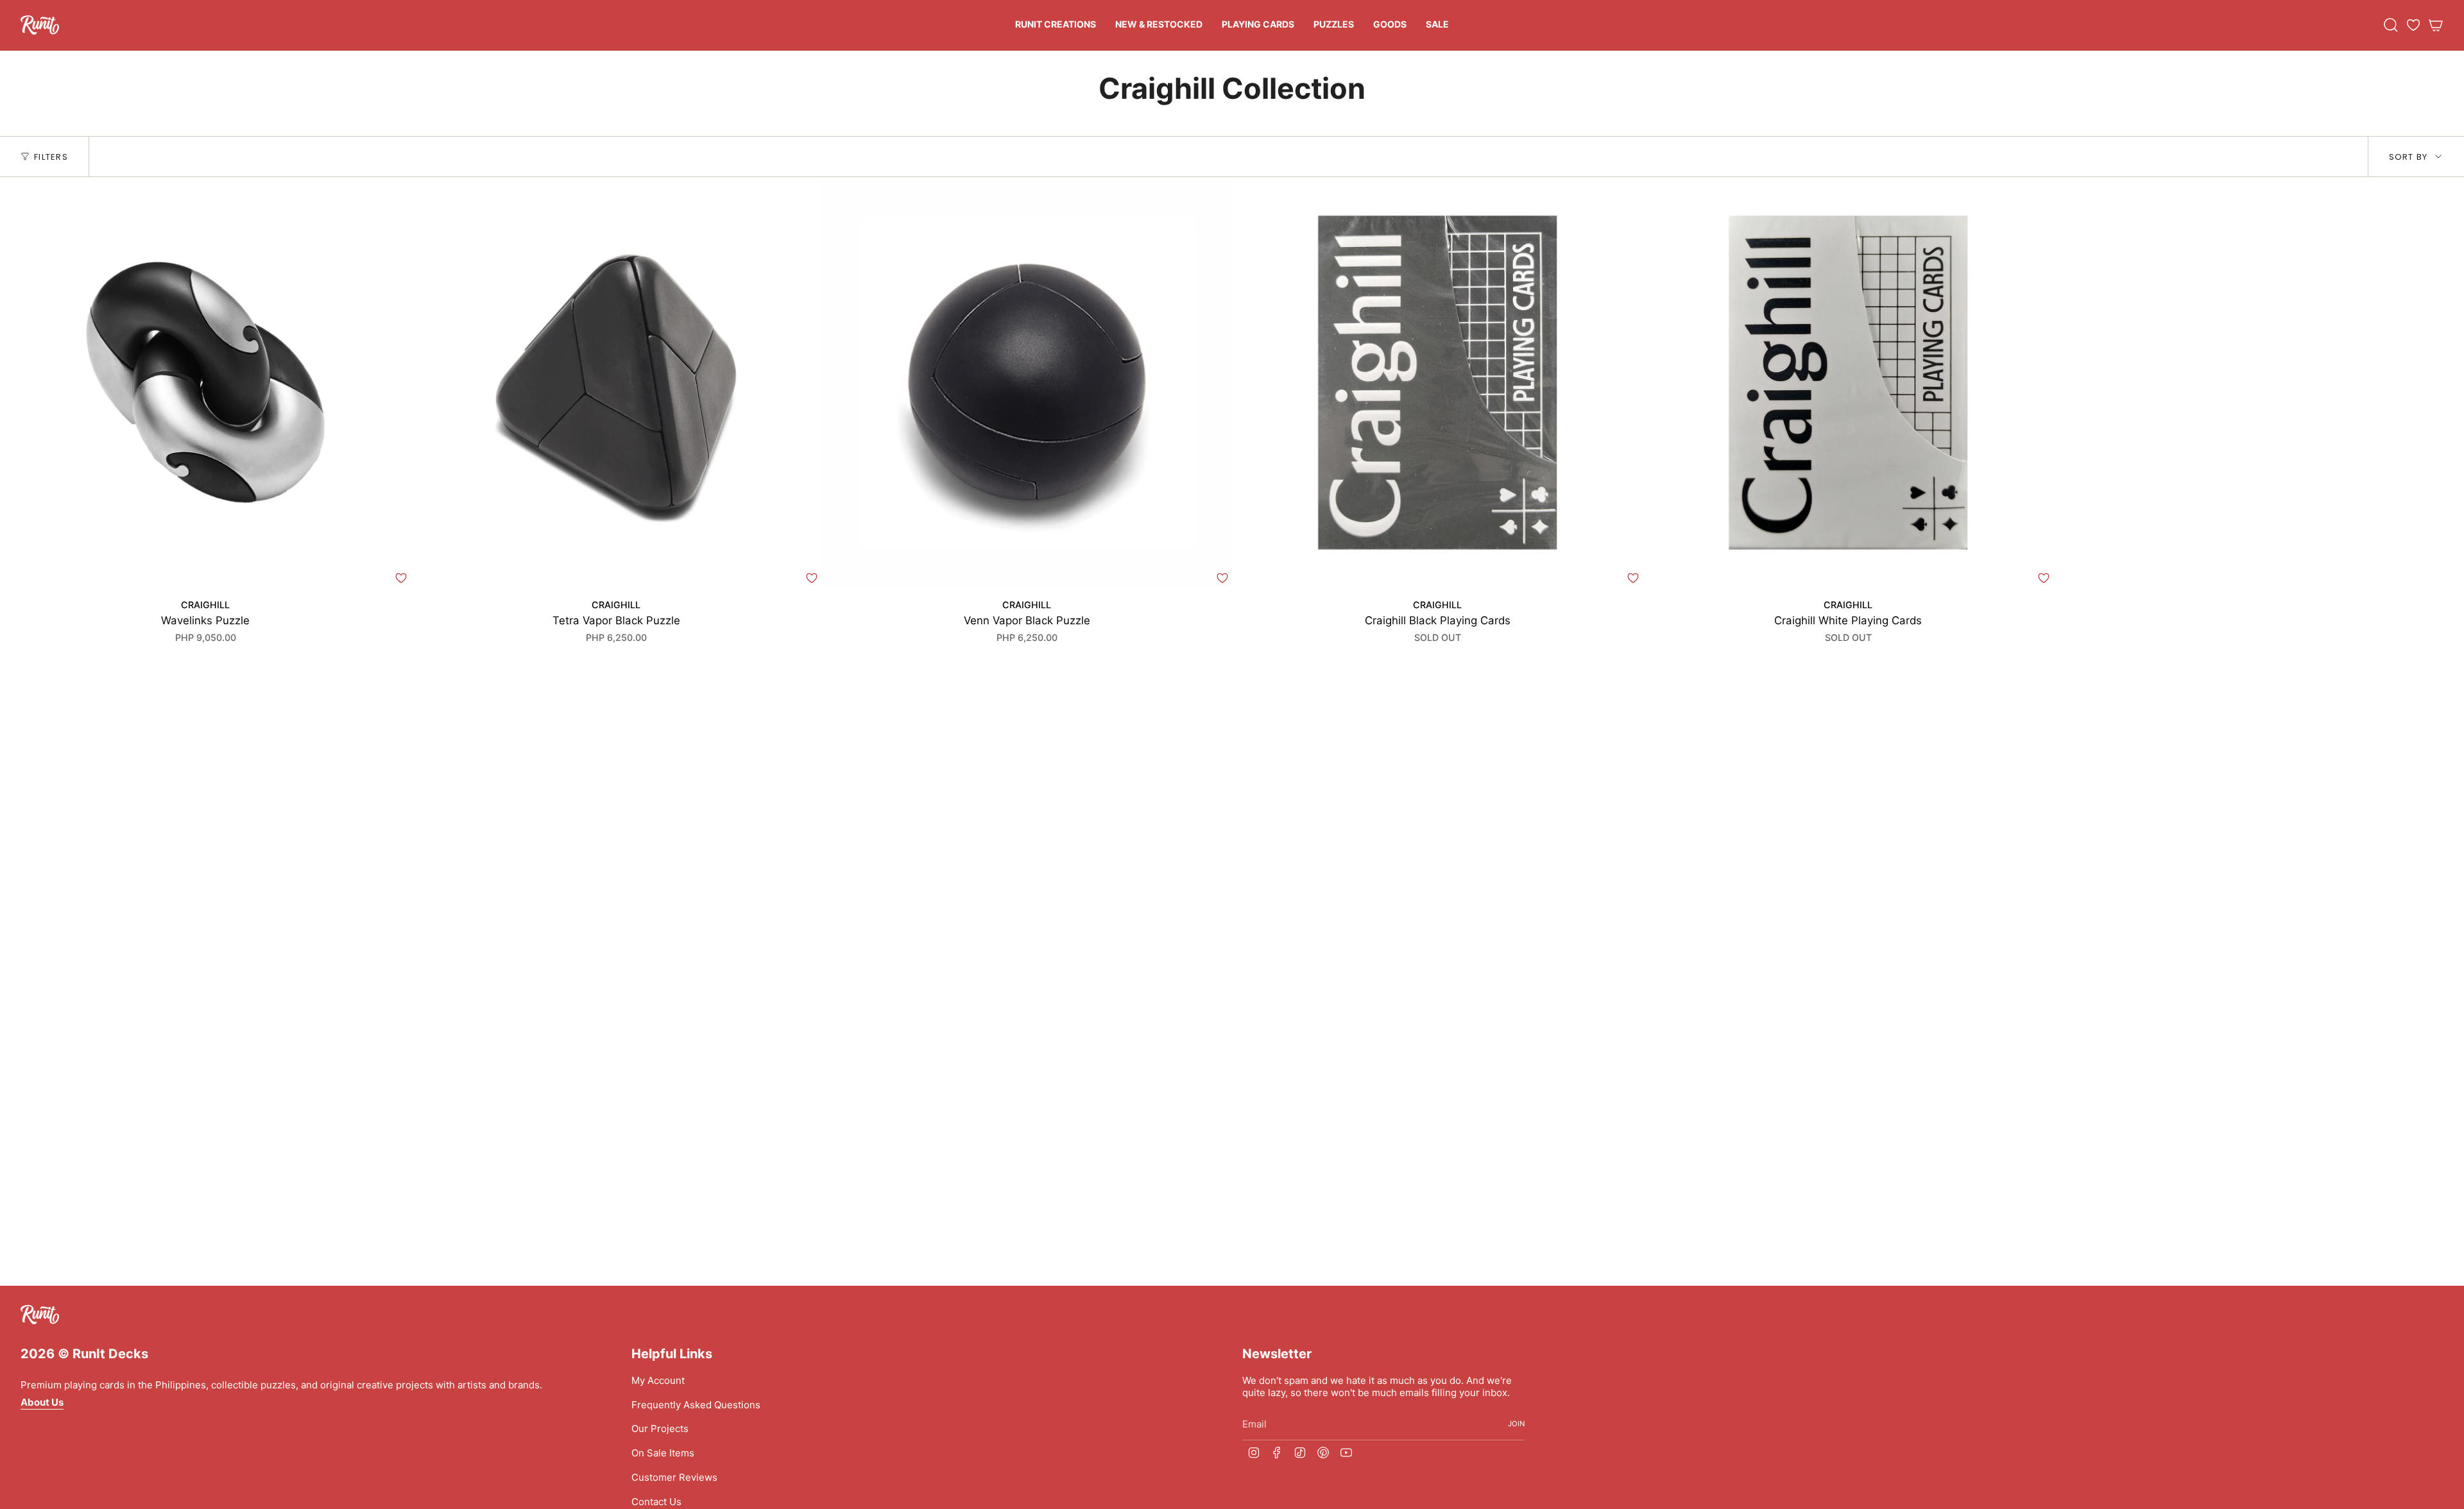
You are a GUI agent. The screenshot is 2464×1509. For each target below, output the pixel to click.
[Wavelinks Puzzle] (205, 382)
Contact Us (656, 1502)
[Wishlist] (2413, 25)
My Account (658, 1380)
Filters (51, 157)
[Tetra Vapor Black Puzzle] (616, 382)
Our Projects (660, 1428)
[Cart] (2436, 25)
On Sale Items (663, 1453)
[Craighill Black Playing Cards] (1437, 382)
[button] (1056, 25)
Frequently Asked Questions (696, 1405)
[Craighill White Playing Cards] (1848, 382)
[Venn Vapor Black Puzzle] (1027, 382)
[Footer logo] (40, 1315)
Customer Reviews (674, 1477)
